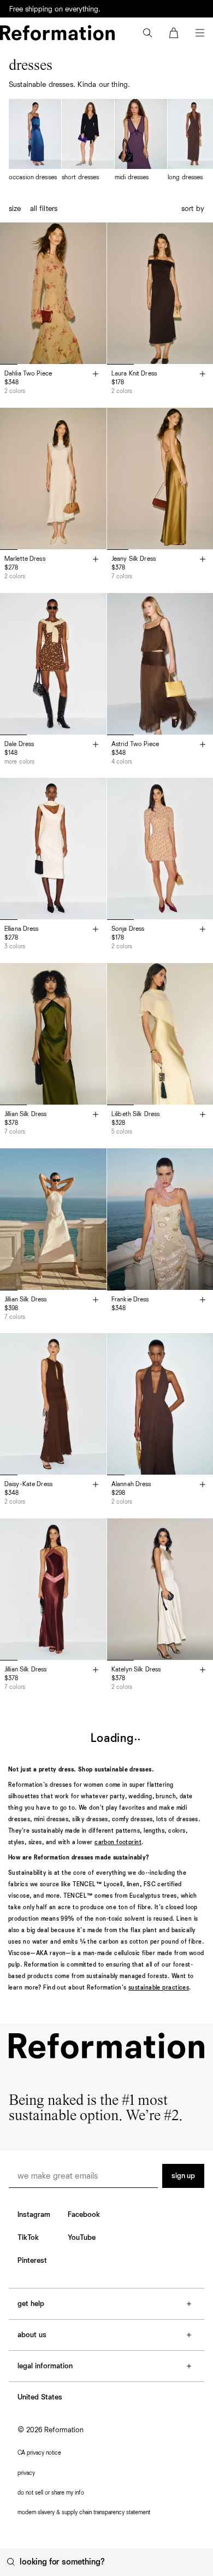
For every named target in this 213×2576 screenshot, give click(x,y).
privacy (26, 2473)
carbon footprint (118, 1842)
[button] (147, 33)
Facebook (84, 2215)
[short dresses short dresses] (88, 141)
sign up (183, 2176)
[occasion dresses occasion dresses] (35, 141)
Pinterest (32, 2261)
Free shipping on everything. (55, 9)
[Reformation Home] (57, 33)
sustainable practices (159, 1988)
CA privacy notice (39, 2453)
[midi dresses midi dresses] (141, 141)
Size (15, 209)
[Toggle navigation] (200, 33)
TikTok (28, 2238)
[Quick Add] (96, 375)
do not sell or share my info (51, 2493)
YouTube (82, 2238)
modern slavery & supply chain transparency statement (84, 2512)
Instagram (34, 2215)
